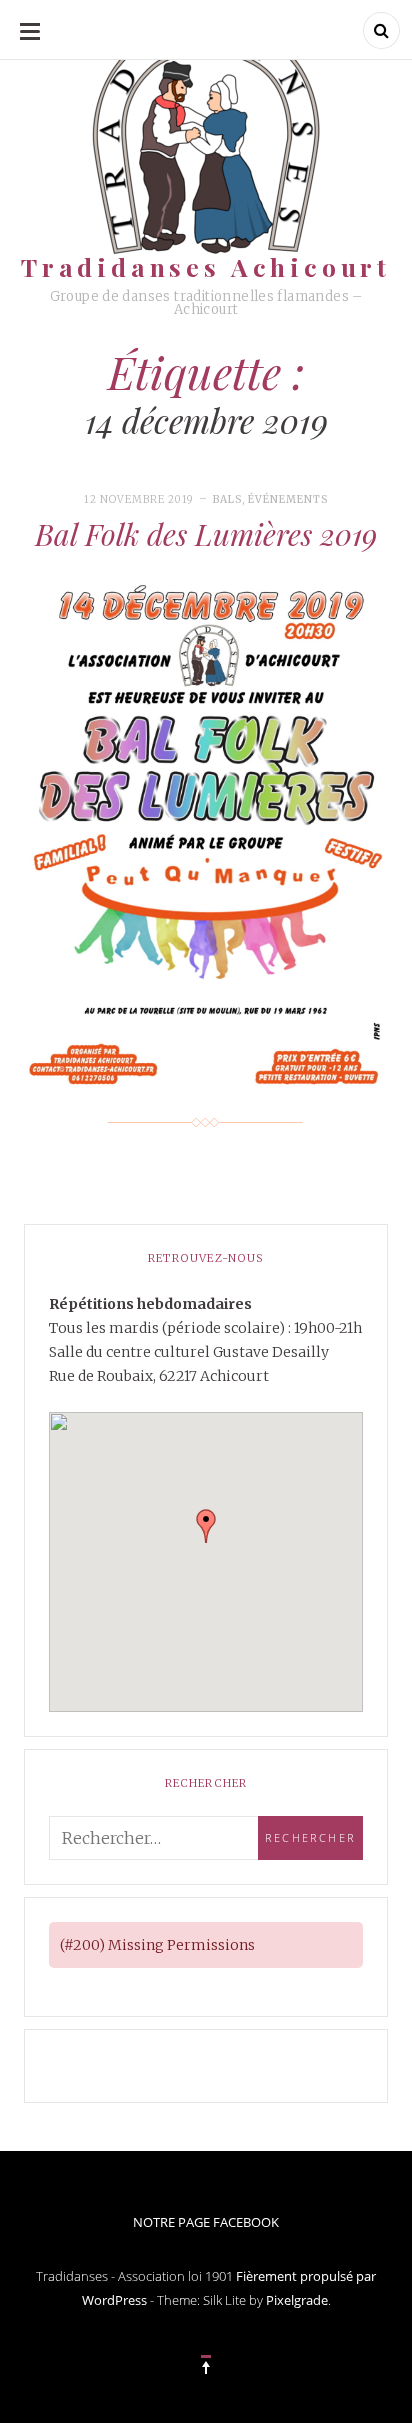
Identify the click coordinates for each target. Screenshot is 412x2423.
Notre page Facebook (206, 2222)
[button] (206, 1526)
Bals (227, 499)
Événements (288, 499)
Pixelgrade (297, 2300)
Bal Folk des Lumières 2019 (206, 534)
